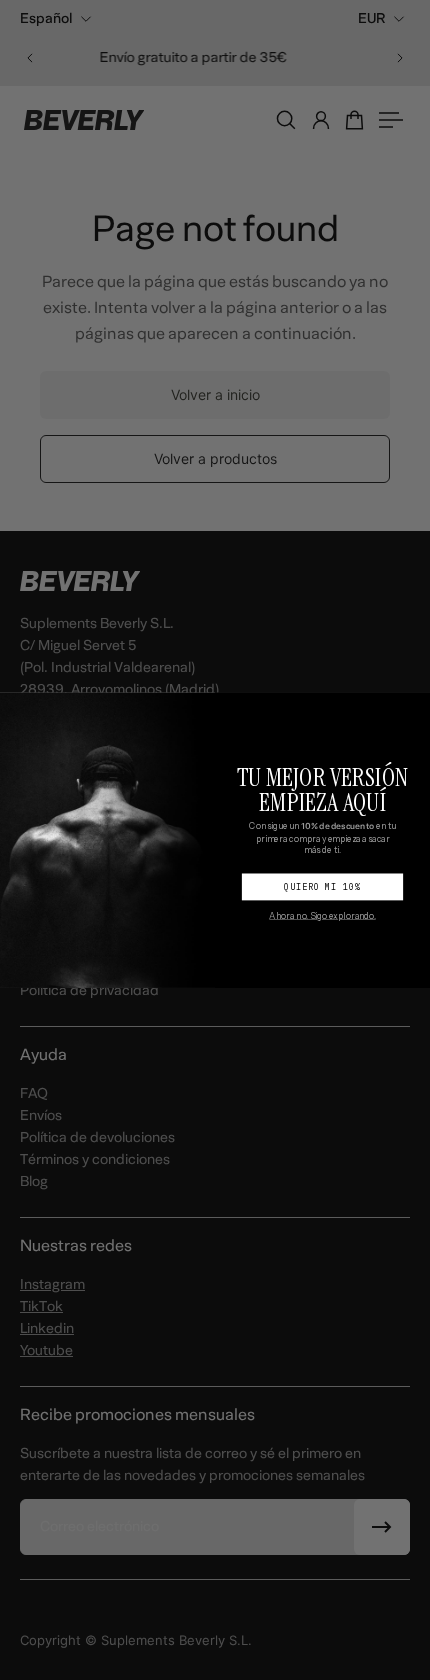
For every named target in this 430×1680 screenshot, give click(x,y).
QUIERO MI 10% (322, 886)
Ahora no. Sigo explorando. (322, 915)
